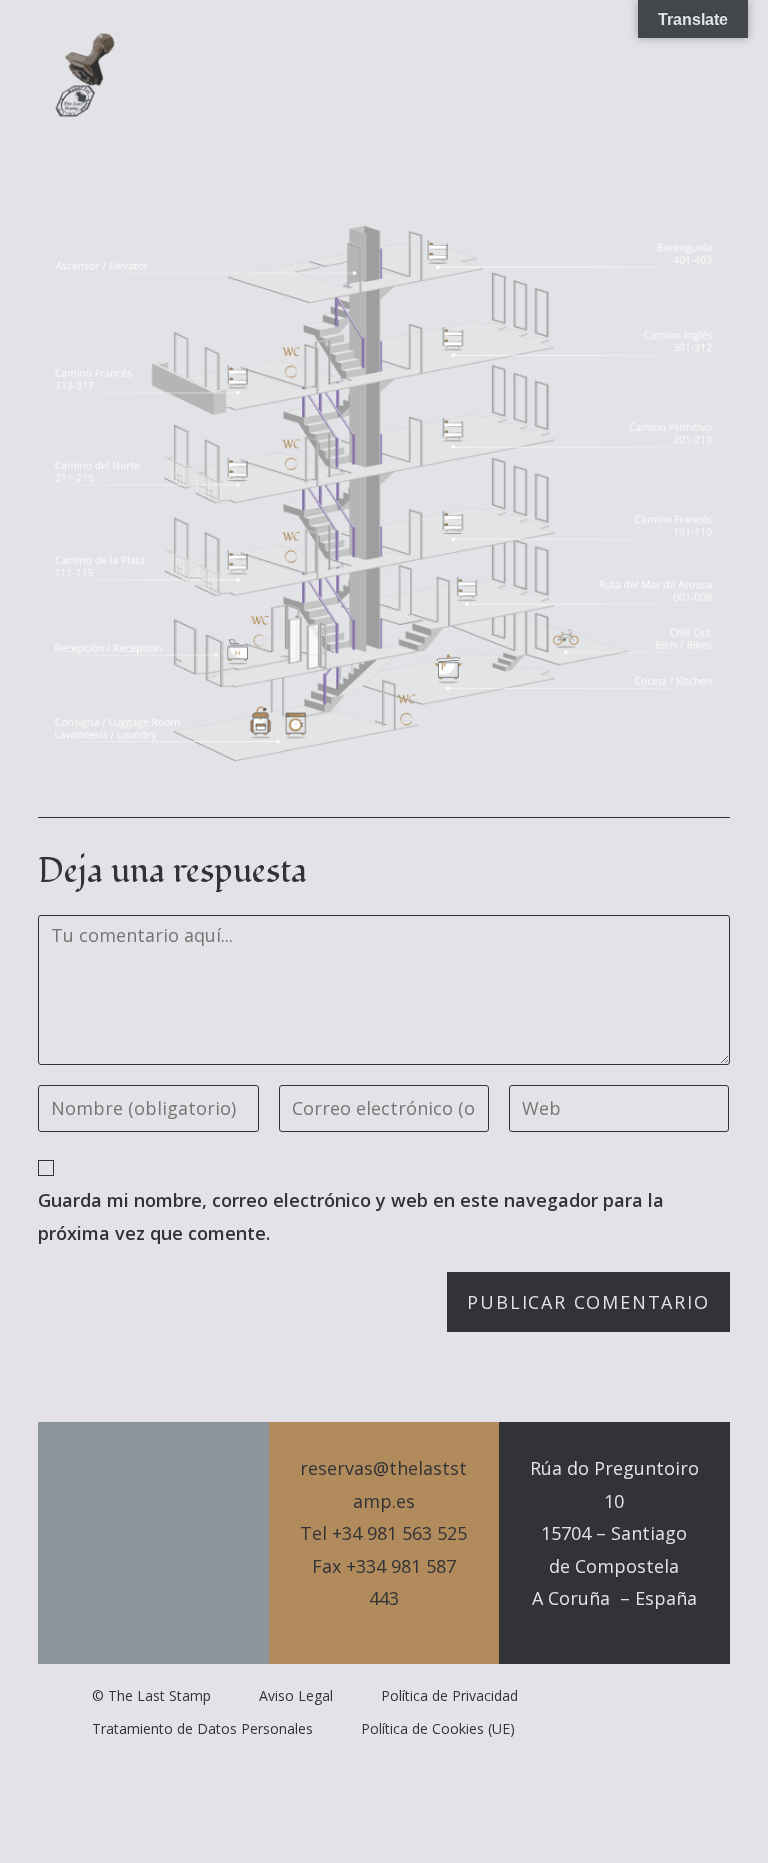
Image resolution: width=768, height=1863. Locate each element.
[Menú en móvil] (698, 75)
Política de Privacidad (449, 1695)
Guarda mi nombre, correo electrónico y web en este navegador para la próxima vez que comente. (351, 1216)
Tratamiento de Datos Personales (202, 1728)
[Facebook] (154, 1543)
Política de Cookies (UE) (438, 1728)
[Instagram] (188, 1543)
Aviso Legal (296, 1695)
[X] (120, 1543)
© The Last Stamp (151, 1695)
